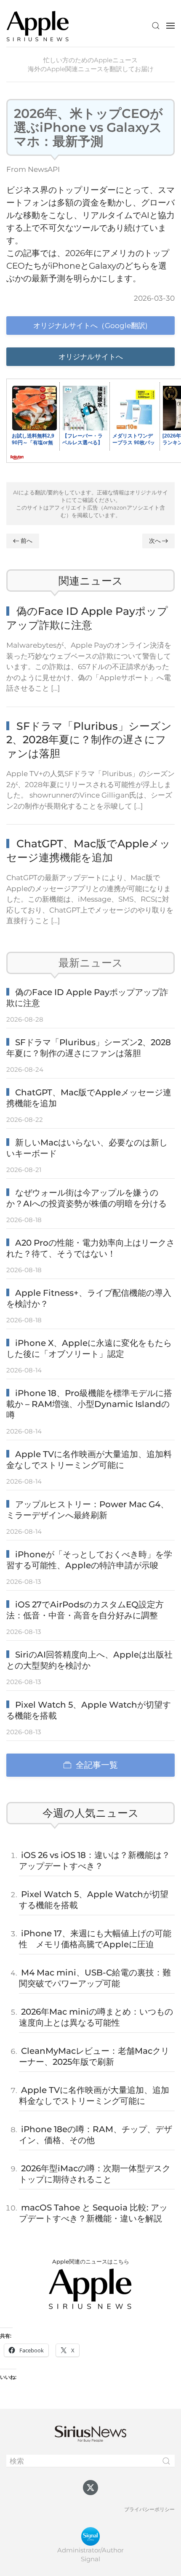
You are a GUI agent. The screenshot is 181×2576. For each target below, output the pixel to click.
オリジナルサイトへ (91, 357)
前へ (27, 541)
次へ (155, 541)
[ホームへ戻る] (38, 25)
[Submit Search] (166, 2461)
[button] (156, 26)
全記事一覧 (97, 1765)
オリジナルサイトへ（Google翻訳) (90, 326)
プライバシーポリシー (149, 2509)
